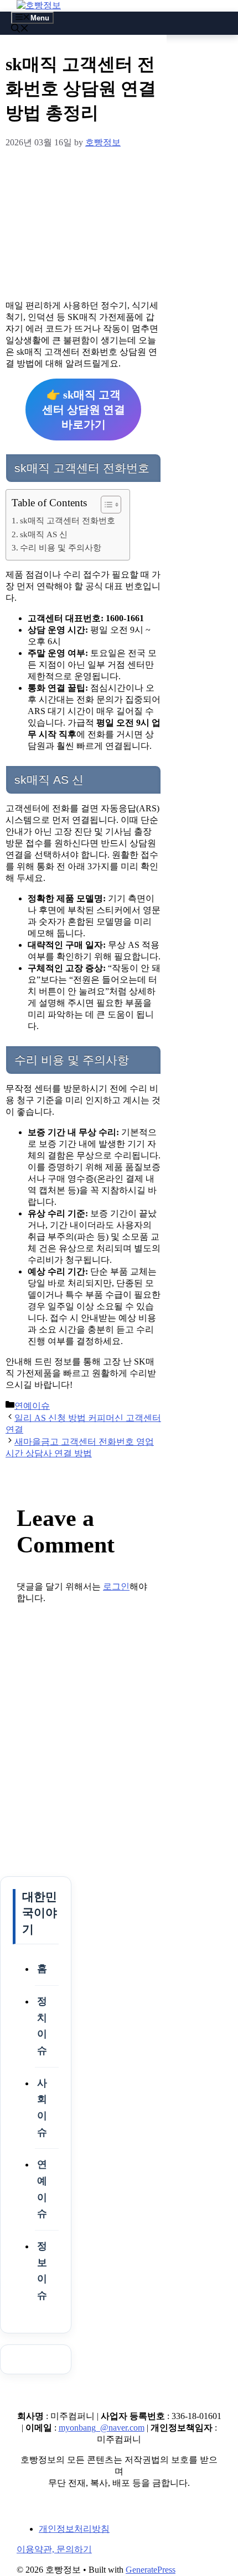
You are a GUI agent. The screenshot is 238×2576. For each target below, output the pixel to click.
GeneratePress (151, 2570)
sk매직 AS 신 (44, 534)
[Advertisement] (83, 222)
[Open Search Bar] (20, 30)
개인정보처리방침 (74, 2529)
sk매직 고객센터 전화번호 (68, 520)
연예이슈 (32, 1406)
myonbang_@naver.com (102, 2428)
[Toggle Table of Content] (105, 505)
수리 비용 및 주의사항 (61, 547)
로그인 (116, 1586)
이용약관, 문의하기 (54, 2549)
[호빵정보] (39, 5)
